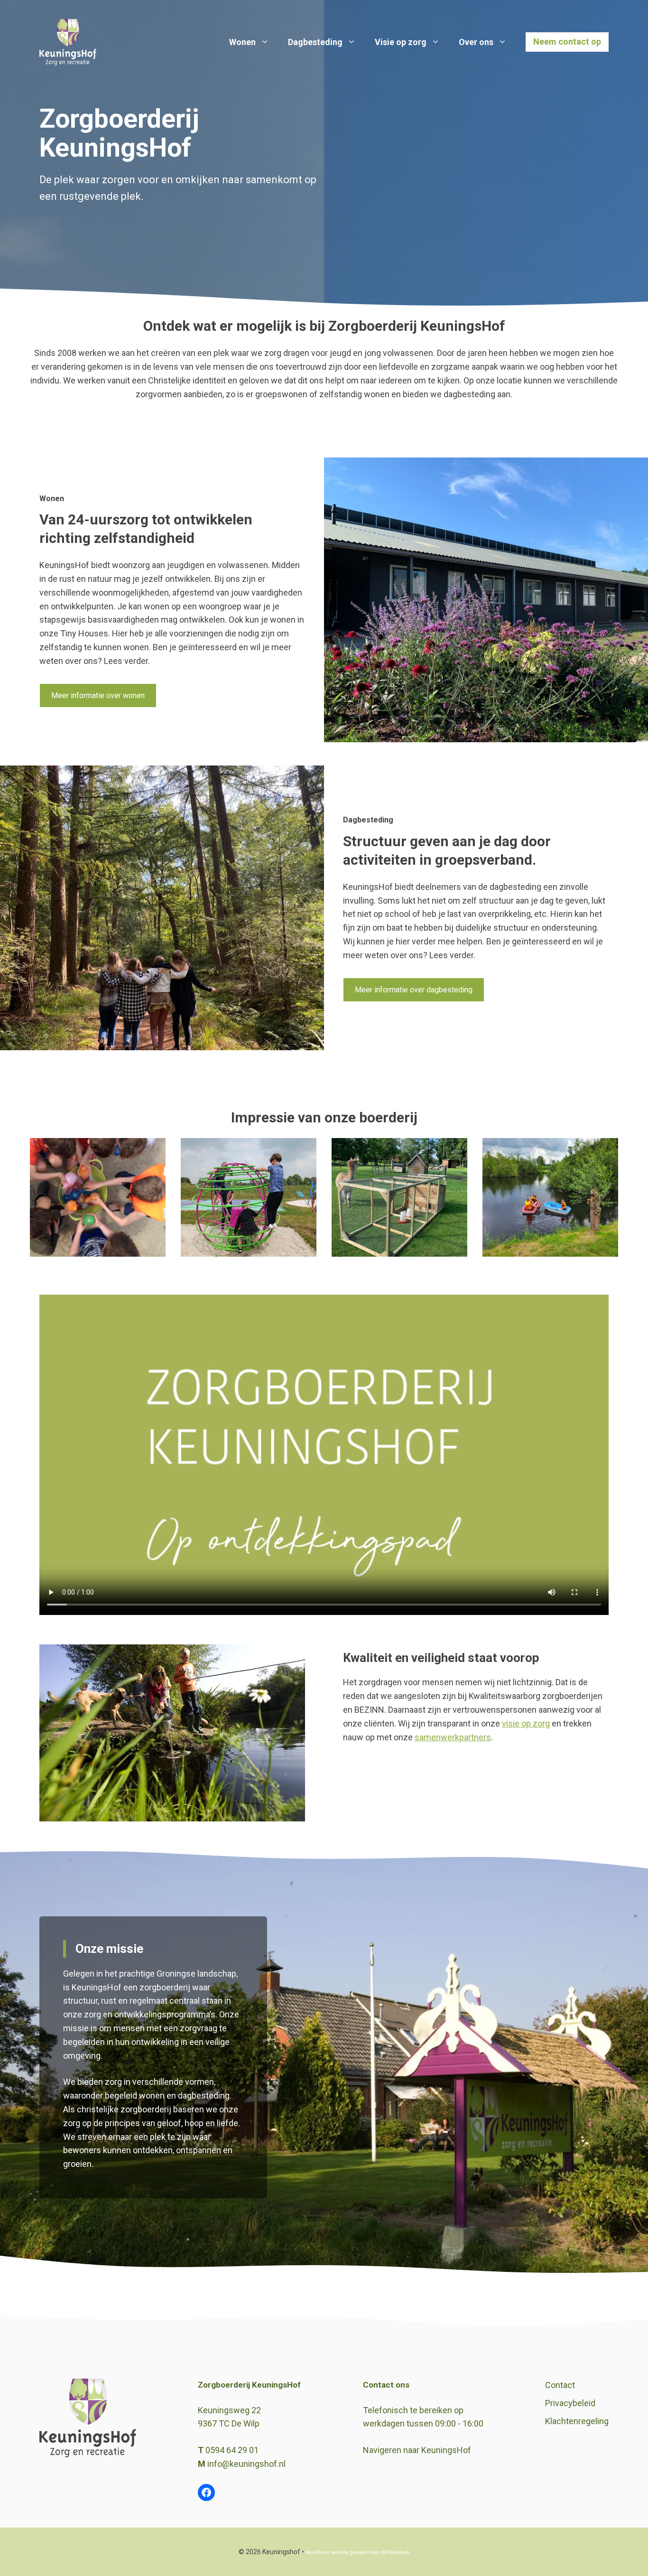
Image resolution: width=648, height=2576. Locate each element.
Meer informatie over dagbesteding (414, 990)
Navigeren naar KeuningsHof (417, 2450)
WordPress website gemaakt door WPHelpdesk (358, 2553)
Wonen (242, 42)
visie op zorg (526, 1723)
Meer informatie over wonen (98, 695)
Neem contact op (567, 42)
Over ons (476, 42)
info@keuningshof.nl (246, 2464)
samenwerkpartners (453, 1737)
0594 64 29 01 (232, 2450)
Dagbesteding (315, 42)
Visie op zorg (401, 42)
